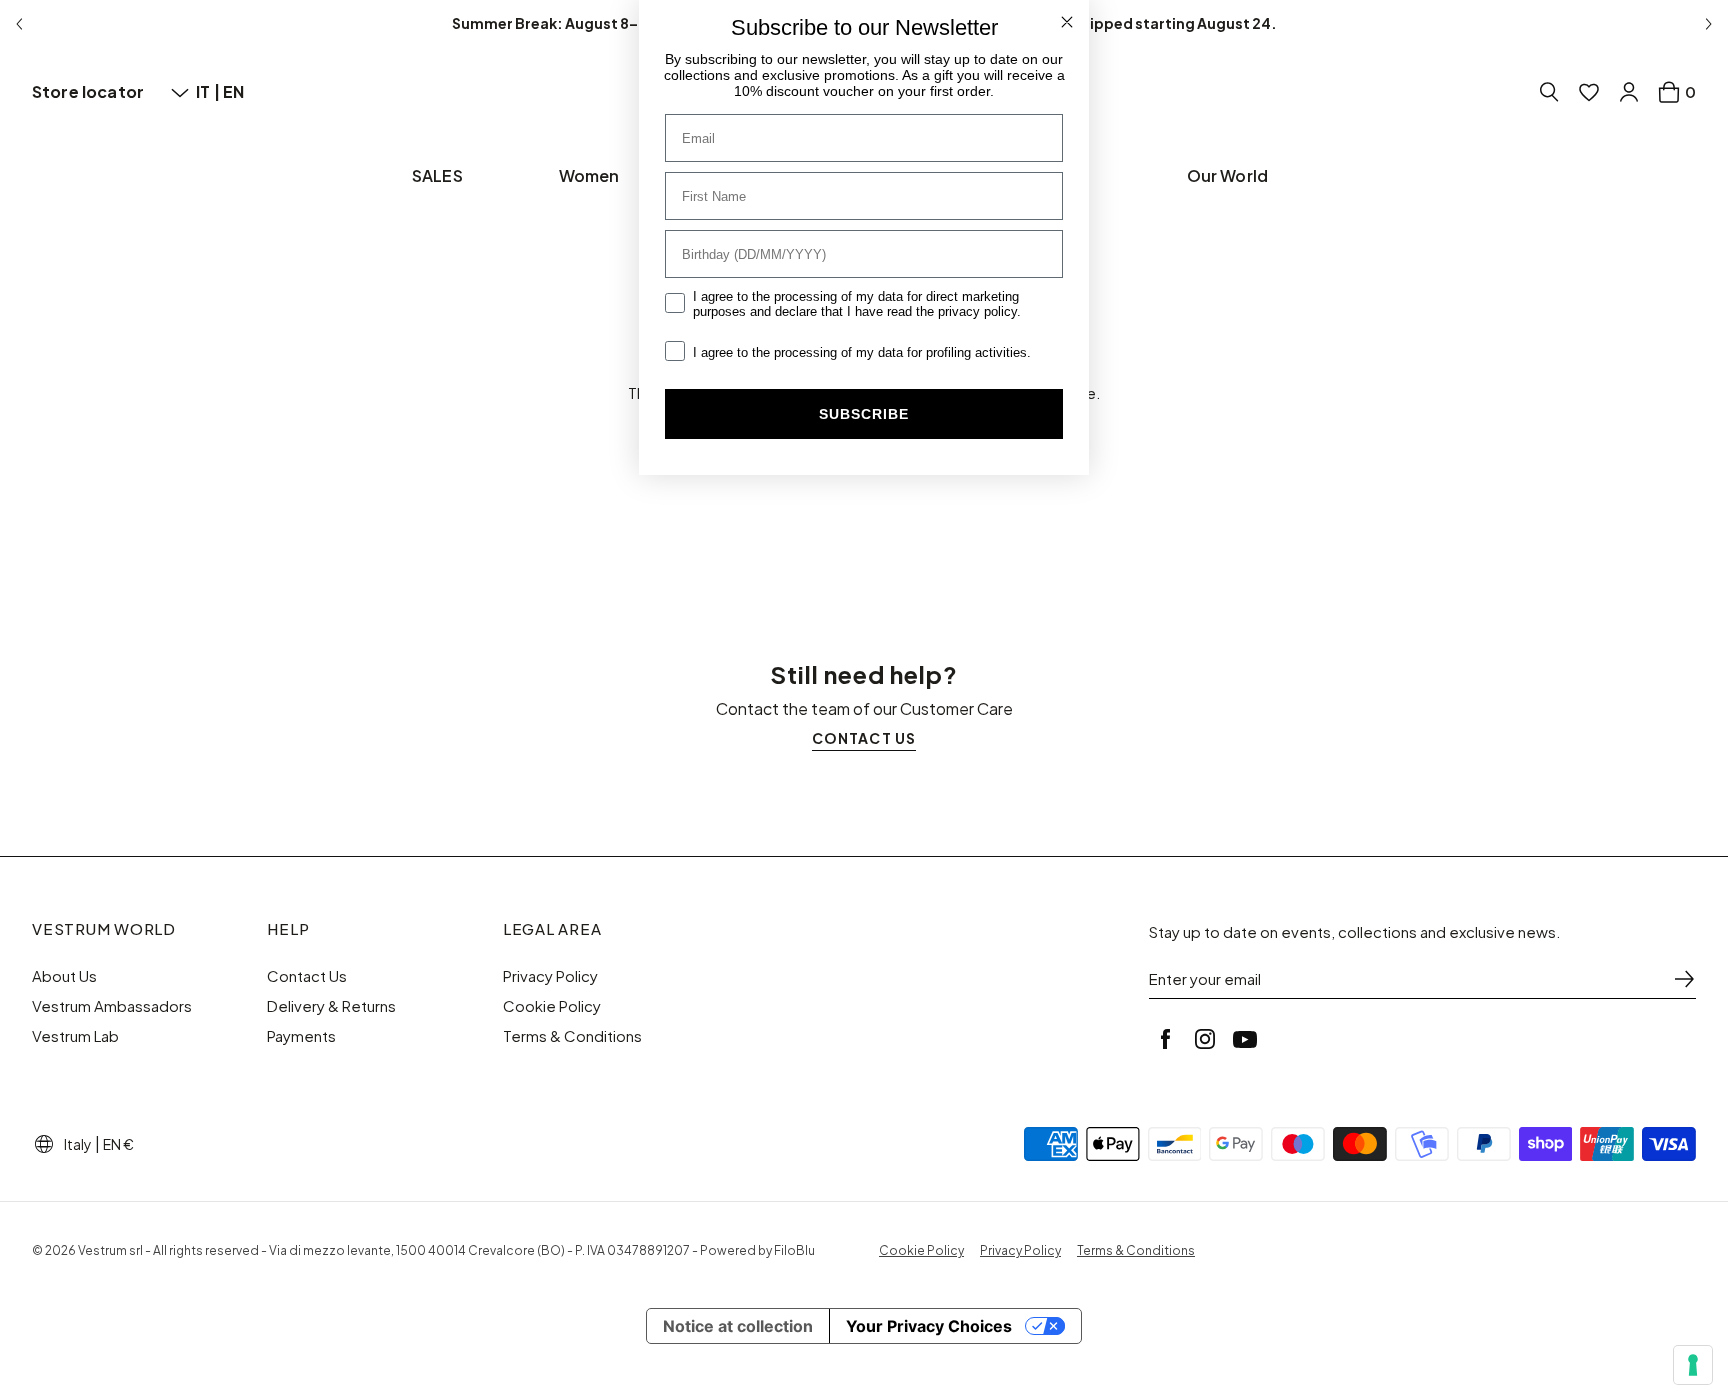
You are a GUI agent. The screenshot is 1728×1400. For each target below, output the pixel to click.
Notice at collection (738, 1326)
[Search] (1549, 92)
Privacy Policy (550, 976)
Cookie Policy (552, 1006)
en (233, 91)
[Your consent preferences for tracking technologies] (1693, 1365)
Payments (301, 1036)
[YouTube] (1245, 1039)
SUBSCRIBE (864, 414)
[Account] (1629, 92)
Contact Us (307, 976)
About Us (64, 976)
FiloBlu (794, 1250)
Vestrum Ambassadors (112, 1006)
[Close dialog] (1067, 22)
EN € (118, 1144)
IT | (209, 91)
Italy (78, 1144)
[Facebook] (1165, 1039)
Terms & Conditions (572, 1036)
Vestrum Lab (75, 1036)
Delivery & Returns (331, 1006)
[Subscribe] (1684, 979)
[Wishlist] (1589, 92)
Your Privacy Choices (929, 1326)
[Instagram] (1205, 1039)
